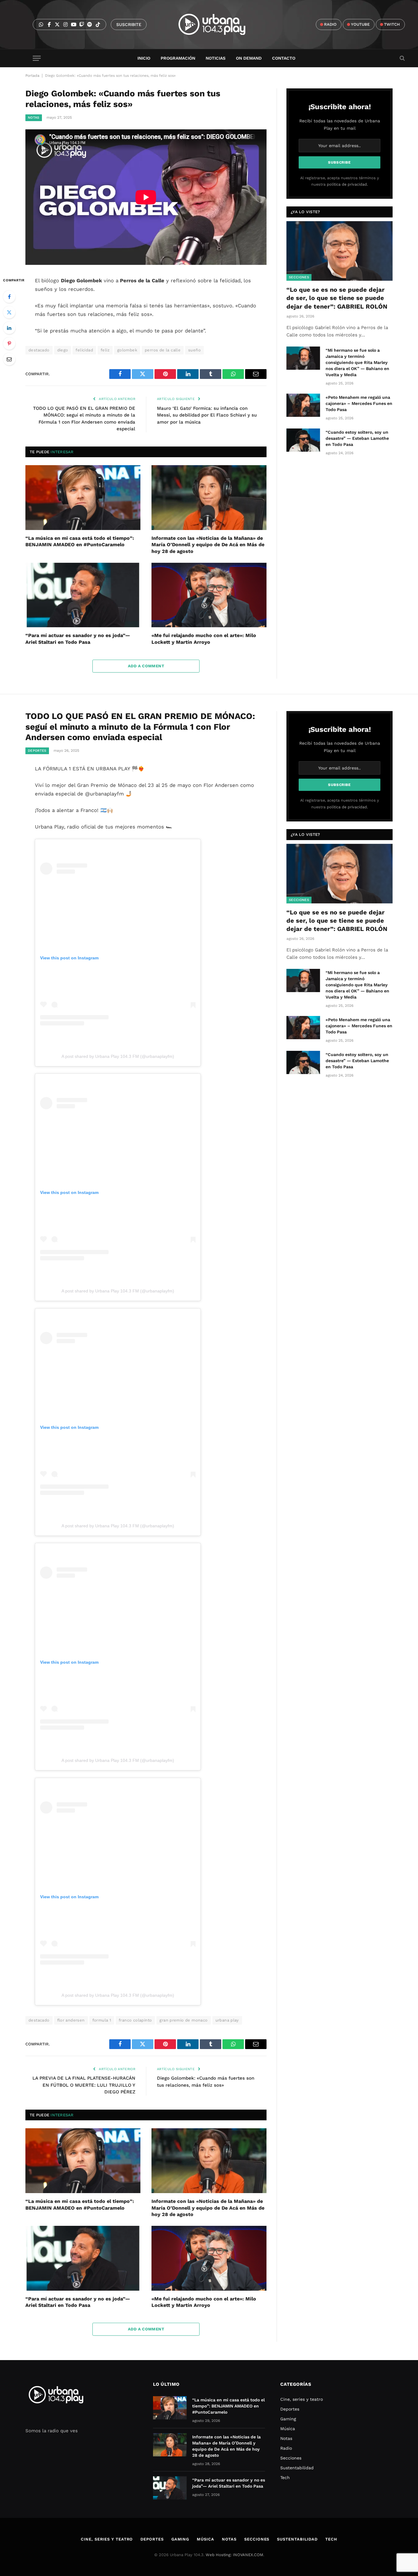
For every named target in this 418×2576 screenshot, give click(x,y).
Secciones (299, 277)
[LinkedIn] (9, 328)
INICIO (144, 58)
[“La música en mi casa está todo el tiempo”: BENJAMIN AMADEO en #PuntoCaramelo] (83, 498)
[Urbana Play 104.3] (219, 24)
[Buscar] (402, 58)
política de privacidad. (347, 184)
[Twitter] (9, 312)
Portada (32, 76)
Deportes (37, 751)
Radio (286, 2448)
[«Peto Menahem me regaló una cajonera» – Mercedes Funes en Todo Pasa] (303, 405)
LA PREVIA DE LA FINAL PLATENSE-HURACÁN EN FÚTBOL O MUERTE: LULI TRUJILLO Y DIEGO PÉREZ (84, 2085)
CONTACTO (284, 58)
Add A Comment (146, 666)
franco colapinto (135, 2020)
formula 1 (102, 2020)
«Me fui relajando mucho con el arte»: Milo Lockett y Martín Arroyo (204, 639)
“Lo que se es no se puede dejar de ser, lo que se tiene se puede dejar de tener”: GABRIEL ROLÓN (337, 298)
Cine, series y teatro (302, 2399)
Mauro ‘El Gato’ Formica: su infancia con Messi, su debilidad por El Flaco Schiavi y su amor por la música (207, 415)
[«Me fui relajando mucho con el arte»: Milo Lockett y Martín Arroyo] (209, 595)
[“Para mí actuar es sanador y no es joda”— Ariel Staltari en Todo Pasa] (83, 595)
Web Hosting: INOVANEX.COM (234, 2555)
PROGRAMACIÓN (178, 58)
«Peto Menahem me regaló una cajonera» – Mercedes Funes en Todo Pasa (359, 403)
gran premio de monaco (183, 2020)
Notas (34, 118)
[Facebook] (9, 297)
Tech (285, 2478)
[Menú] (37, 58)
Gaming (288, 2419)
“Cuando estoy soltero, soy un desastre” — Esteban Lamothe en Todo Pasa (357, 438)
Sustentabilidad (297, 2468)
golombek (127, 350)
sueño (194, 350)
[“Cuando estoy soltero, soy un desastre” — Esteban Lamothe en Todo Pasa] (303, 440)
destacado (39, 350)
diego (63, 350)
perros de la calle (163, 350)
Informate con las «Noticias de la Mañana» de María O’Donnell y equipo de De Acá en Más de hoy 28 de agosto (208, 545)
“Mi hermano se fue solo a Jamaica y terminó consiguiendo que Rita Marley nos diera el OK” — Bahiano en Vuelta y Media (357, 362)
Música (288, 2429)
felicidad (84, 350)
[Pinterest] (9, 343)
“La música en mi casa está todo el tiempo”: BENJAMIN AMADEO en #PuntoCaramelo (80, 541)
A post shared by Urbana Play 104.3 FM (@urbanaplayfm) (118, 1056)
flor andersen (71, 2020)
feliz (105, 350)
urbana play (227, 2020)
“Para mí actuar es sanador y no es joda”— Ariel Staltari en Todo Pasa (78, 639)
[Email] (9, 359)
